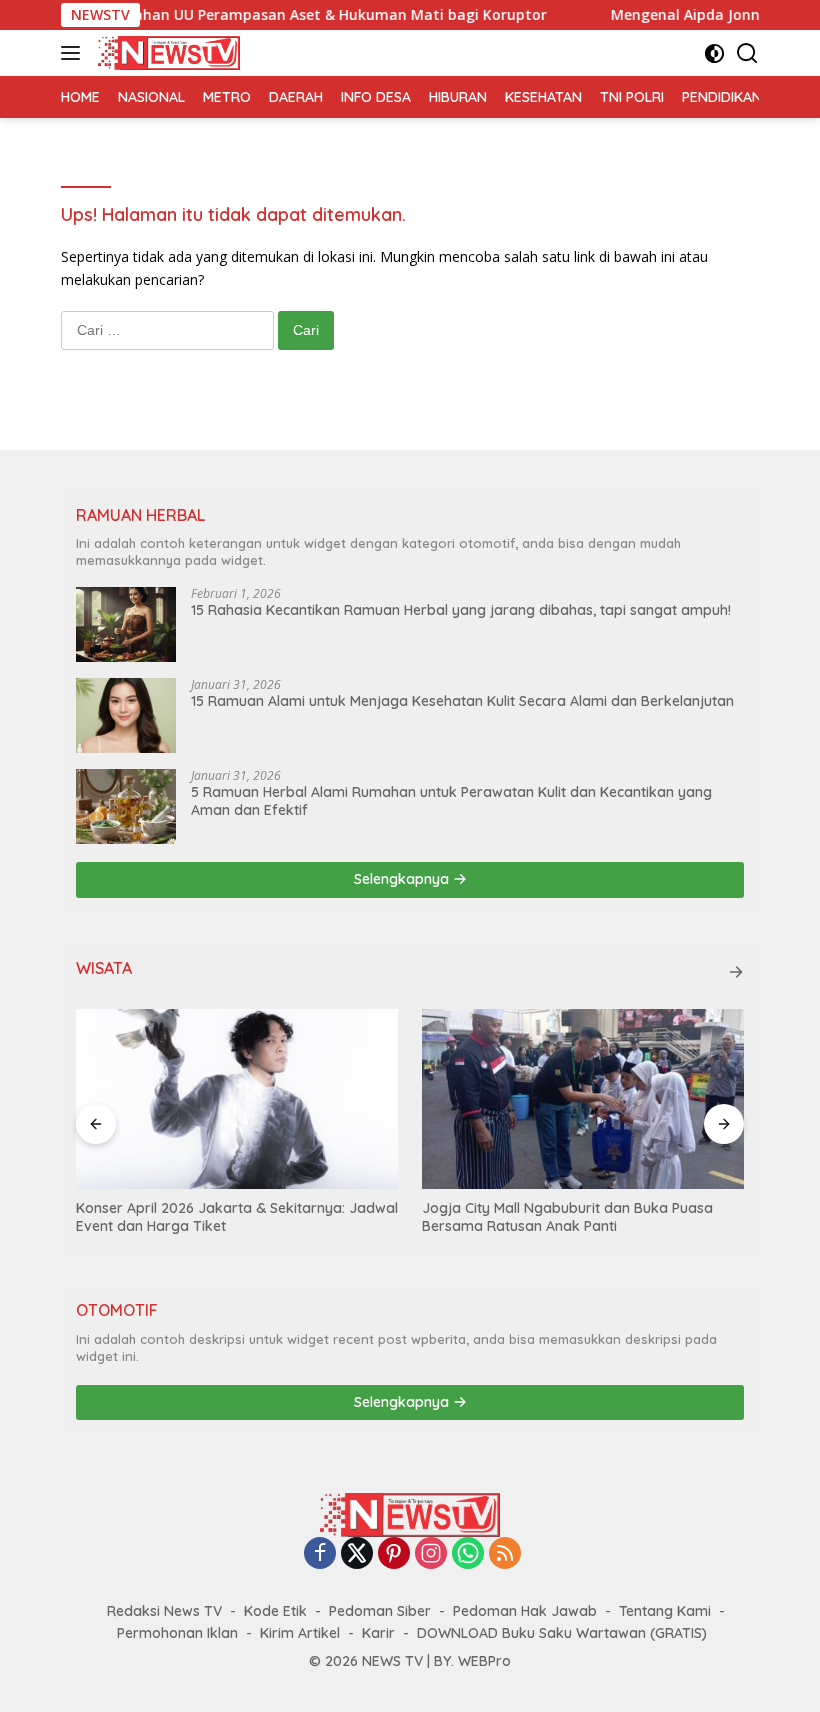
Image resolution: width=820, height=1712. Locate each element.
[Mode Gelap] (714, 53)
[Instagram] (431, 1554)
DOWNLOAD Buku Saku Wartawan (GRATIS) (562, 1633)
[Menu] (74, 53)
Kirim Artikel (300, 1633)
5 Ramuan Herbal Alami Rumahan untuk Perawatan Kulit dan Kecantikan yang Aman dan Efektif (451, 801)
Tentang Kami (665, 1611)
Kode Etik (275, 1611)
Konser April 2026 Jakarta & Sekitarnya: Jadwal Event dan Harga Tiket (237, 1217)
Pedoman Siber (380, 1611)
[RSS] (505, 1554)
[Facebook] (320, 1554)
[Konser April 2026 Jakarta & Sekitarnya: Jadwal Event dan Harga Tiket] (237, 1099)
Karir (378, 1633)
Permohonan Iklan (177, 1633)
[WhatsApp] (468, 1554)
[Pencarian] (747, 53)
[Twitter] (357, 1554)
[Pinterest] (394, 1554)
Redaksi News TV (164, 1611)
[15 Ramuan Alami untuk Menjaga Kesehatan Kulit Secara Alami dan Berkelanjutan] (126, 715)
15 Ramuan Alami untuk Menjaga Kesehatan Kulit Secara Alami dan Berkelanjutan (462, 701)
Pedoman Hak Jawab (525, 1611)
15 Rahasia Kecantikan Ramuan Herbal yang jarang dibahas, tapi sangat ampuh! (461, 610)
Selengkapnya (403, 879)
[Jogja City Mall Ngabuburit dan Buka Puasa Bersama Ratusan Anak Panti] (583, 1099)
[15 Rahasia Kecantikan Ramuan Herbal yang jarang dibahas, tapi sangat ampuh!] (126, 624)
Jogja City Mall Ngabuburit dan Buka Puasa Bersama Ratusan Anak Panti (567, 1217)
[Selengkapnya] (736, 972)
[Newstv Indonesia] (166, 53)
